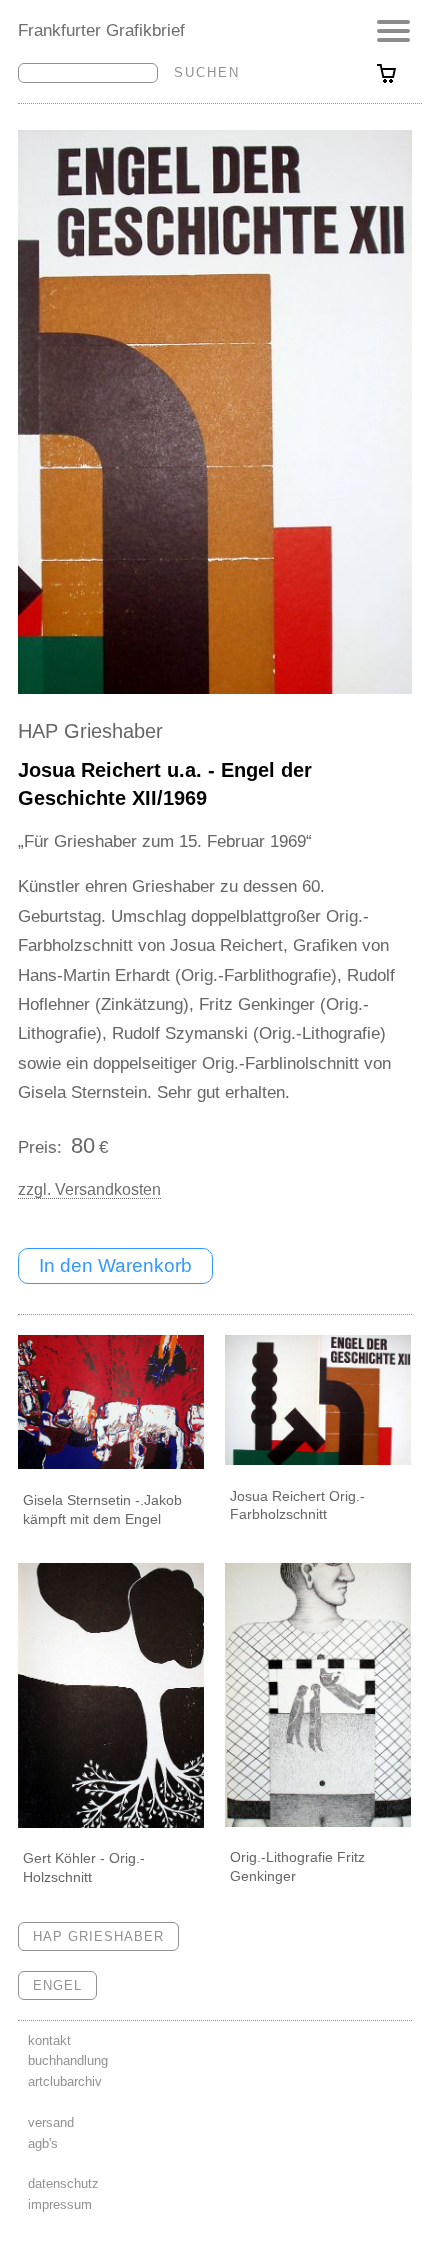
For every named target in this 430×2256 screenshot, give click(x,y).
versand (51, 2122)
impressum (60, 2204)
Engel (57, 1985)
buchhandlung (68, 2060)
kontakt (49, 2040)
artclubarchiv (65, 2081)
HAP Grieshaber (90, 731)
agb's (43, 2143)
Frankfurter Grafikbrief (101, 30)
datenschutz (63, 2183)
